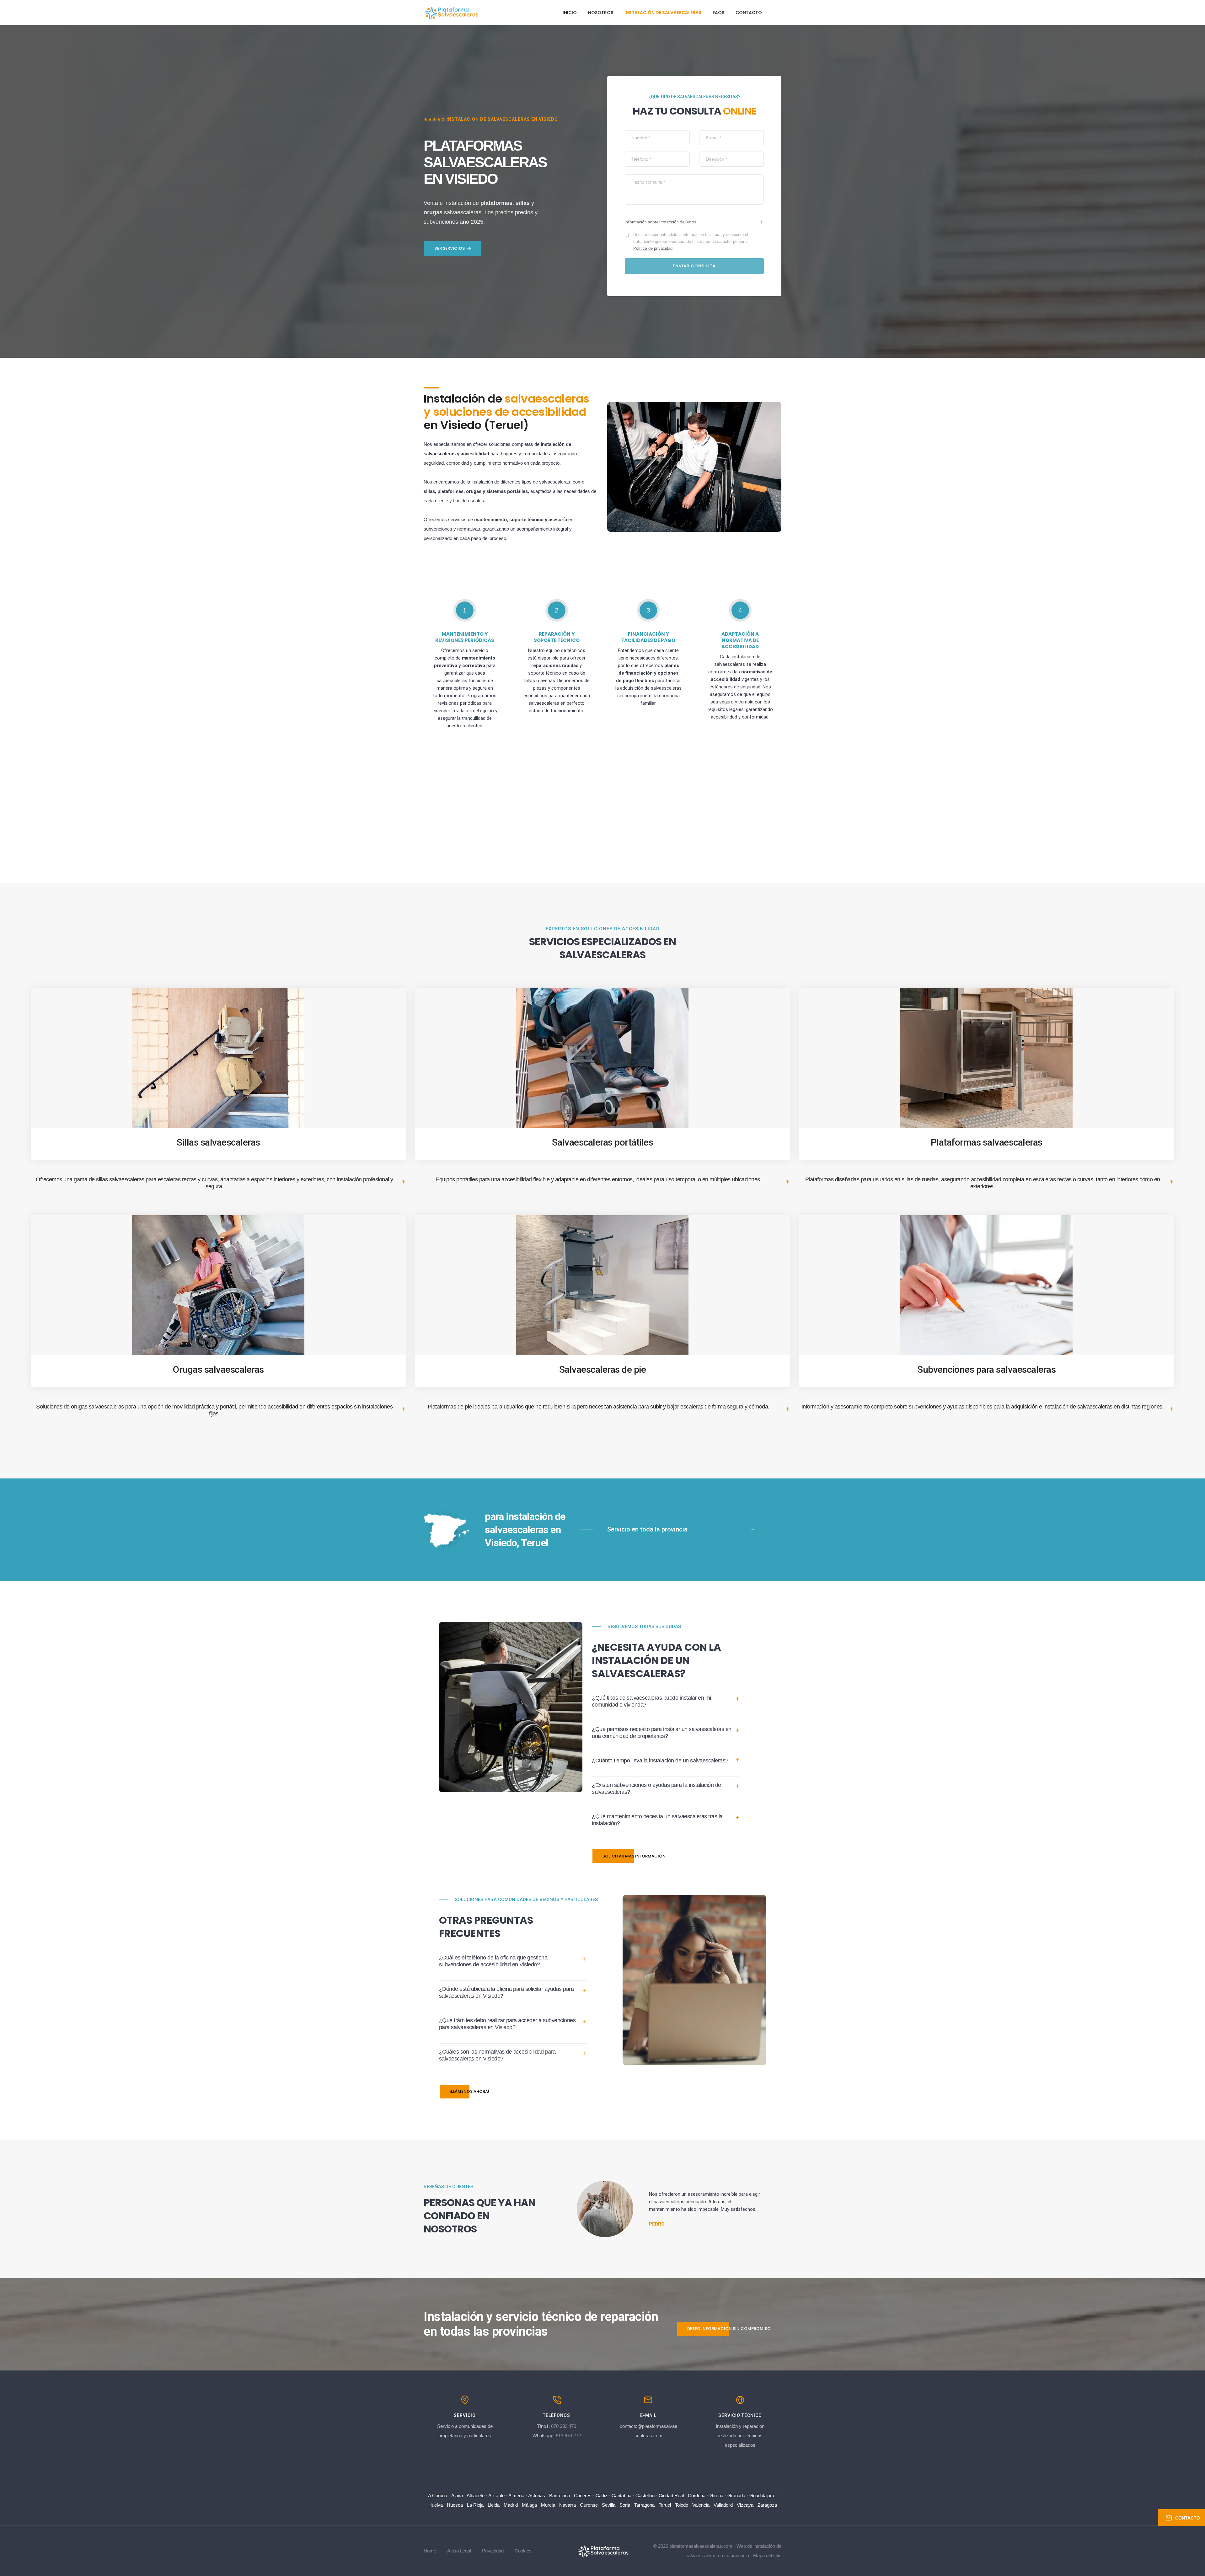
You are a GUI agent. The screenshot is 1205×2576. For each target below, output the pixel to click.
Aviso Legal (459, 2551)
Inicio (570, 13)
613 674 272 (568, 2436)
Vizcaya (745, 2505)
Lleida (494, 2505)
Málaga (529, 2505)
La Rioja (475, 2505)
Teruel (665, 2505)
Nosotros (601, 13)
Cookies (523, 2551)
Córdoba (697, 2496)
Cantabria (621, 2496)
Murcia (548, 2505)
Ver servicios (450, 248)
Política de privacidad (653, 248)
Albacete (476, 2496)
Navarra (568, 2505)
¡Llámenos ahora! (469, 2091)
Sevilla (609, 2505)
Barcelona (560, 2496)
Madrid (511, 2505)
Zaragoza (767, 2505)
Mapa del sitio (767, 2555)
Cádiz (602, 2496)
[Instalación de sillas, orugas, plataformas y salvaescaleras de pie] (603, 2550)
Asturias (537, 2496)
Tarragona (644, 2505)
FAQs (718, 13)
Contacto (749, 13)
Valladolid (723, 2505)
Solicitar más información (634, 1856)
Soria (625, 2505)
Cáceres (583, 2496)
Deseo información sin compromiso (729, 2329)
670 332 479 (564, 2426)
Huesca (455, 2505)
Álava (457, 2496)
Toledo (682, 2505)
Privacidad (493, 2551)
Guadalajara (762, 2496)
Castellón (645, 2496)
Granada (736, 2496)
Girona (716, 2496)
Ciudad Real (671, 2496)
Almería (516, 2496)
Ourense (589, 2505)
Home (430, 2551)
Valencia (701, 2505)
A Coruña (438, 2496)
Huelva (436, 2505)
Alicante (496, 2496)
